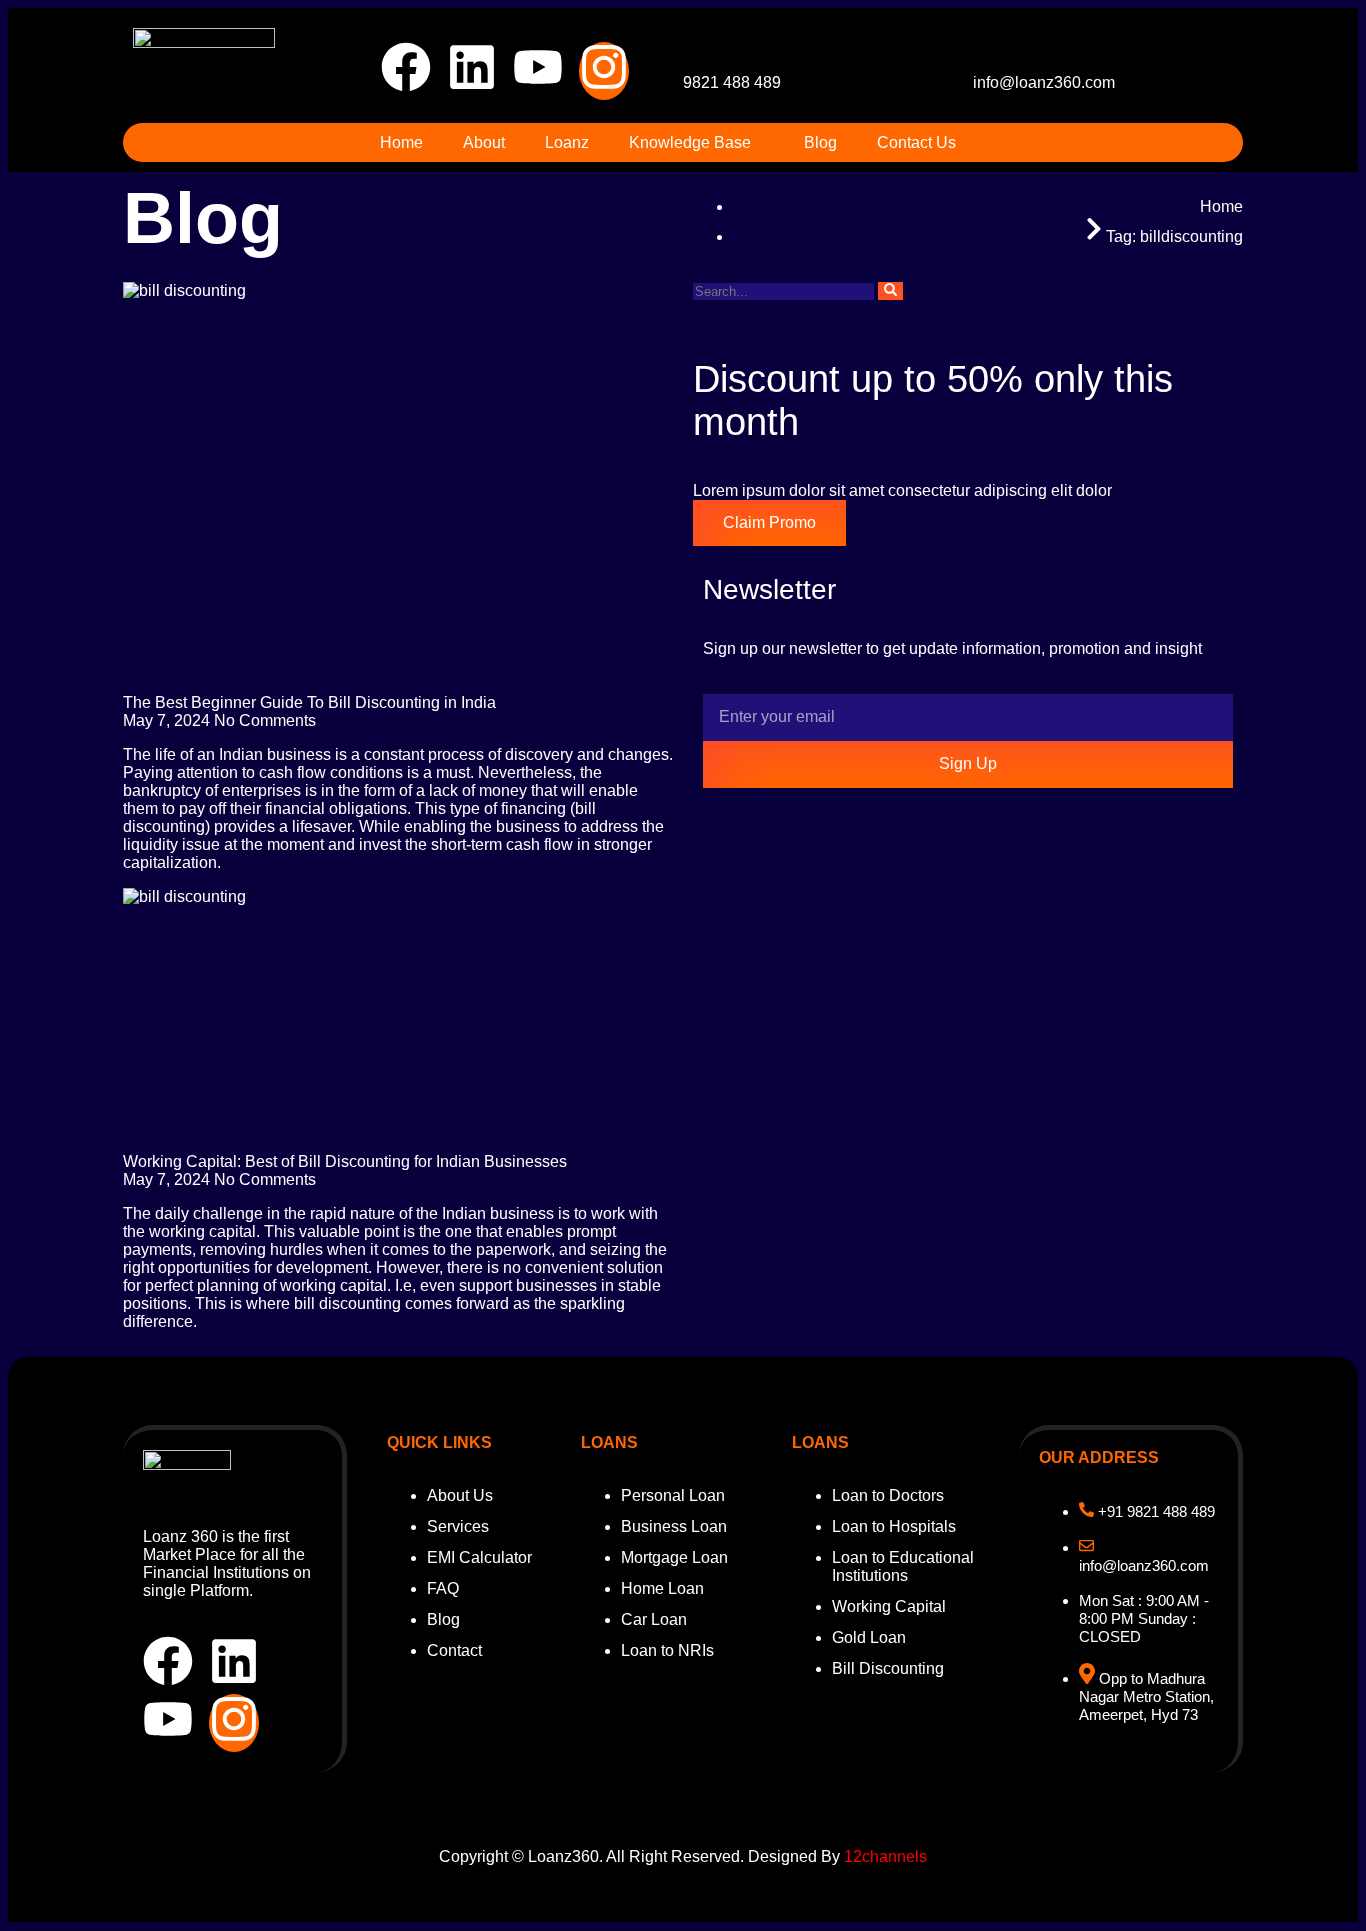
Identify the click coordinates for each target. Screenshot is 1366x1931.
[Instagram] (604, 71)
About (484, 142)
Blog (820, 142)
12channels (885, 1856)
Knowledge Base (690, 142)
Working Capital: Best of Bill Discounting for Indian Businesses (345, 1161)
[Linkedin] (472, 71)
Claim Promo (769, 522)
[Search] (890, 291)
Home (401, 142)
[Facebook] (406, 71)
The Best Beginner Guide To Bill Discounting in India (309, 702)
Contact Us (916, 142)
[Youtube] (538, 71)
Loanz (567, 142)
